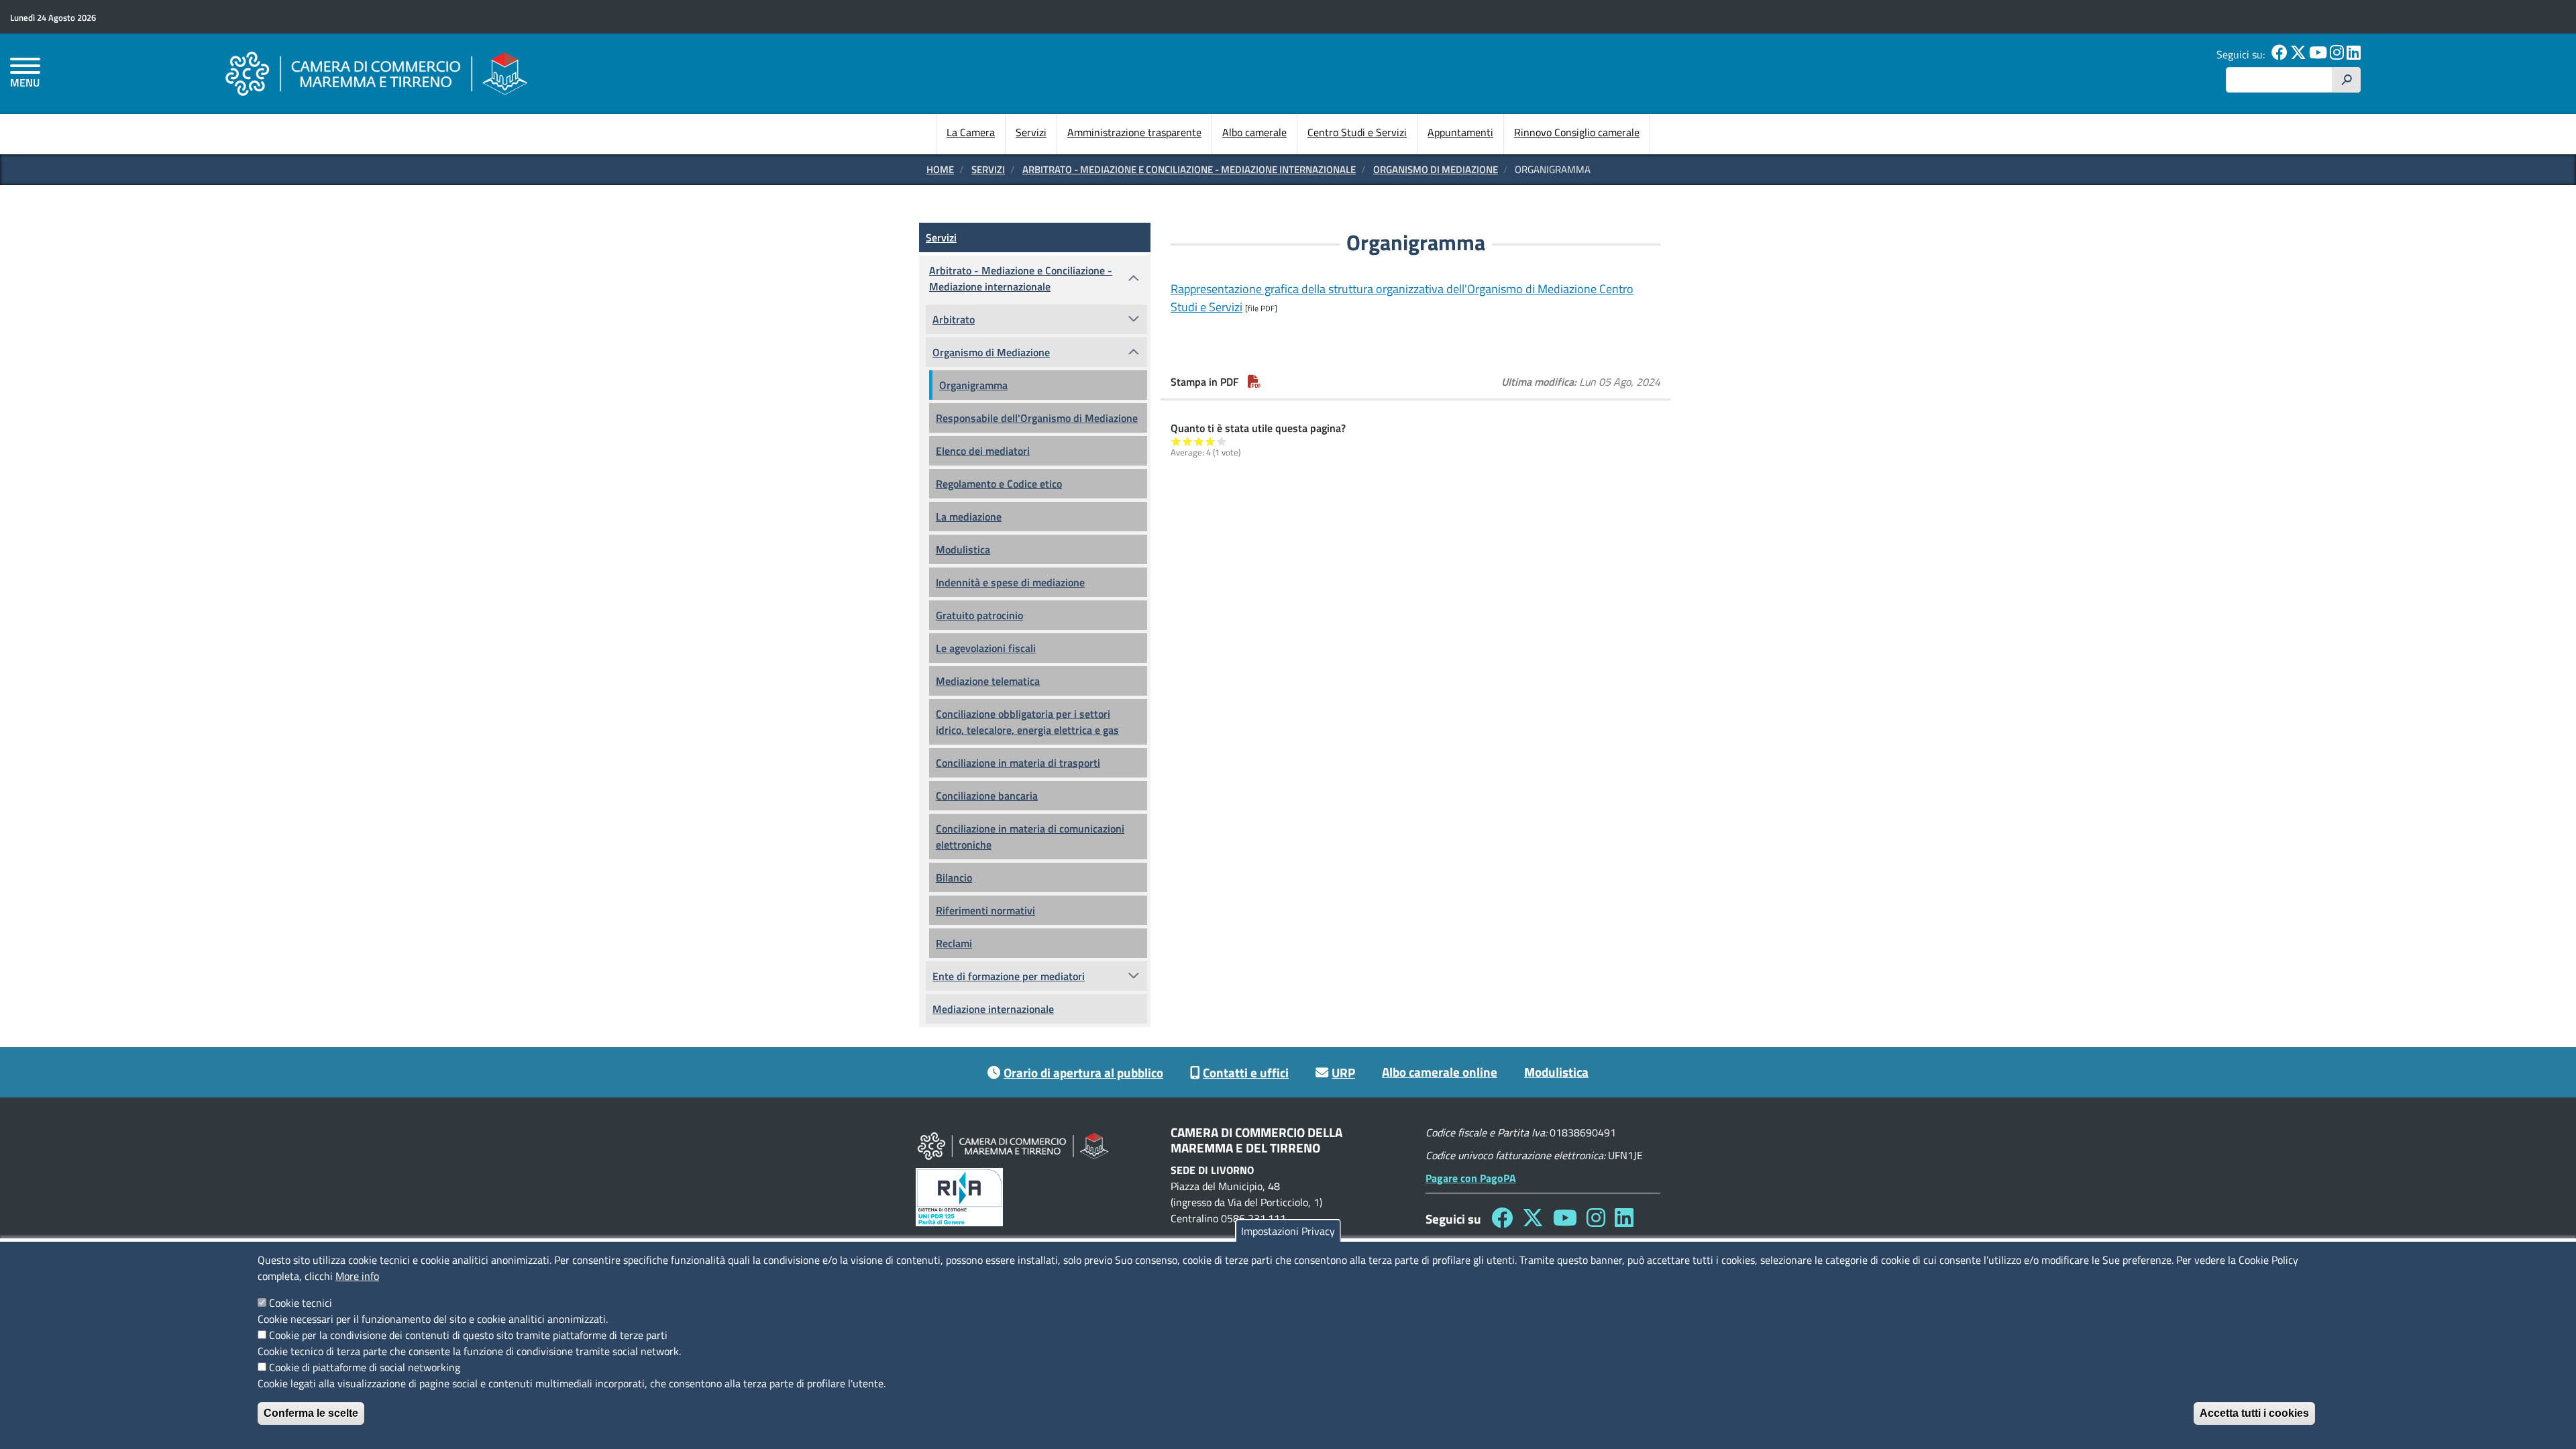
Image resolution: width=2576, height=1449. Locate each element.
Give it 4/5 (1211, 441)
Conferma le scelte (311, 1413)
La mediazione (969, 517)
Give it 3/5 (1199, 441)
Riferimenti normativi (985, 910)
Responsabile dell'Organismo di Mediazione (1037, 418)
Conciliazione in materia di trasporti (1018, 763)
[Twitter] (2298, 54)
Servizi (1031, 132)
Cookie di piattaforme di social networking (365, 1367)
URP (1343, 1072)
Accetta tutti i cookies (2254, 1413)
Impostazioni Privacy (1288, 1231)
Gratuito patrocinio (979, 615)
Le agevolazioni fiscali (986, 648)
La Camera (971, 132)
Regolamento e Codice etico (999, 484)
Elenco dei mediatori (983, 451)
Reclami (954, 943)
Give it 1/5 (1176, 441)
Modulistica (963, 549)
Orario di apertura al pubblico (1083, 1072)
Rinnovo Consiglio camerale (1577, 132)
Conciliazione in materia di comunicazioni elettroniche (1030, 837)
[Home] (376, 73)
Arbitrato (954, 319)
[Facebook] (2279, 54)
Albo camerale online (1440, 1072)
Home (940, 169)
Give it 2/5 (1188, 441)
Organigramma (973, 385)
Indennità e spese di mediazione (1010, 582)
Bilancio (954, 877)
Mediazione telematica (988, 681)
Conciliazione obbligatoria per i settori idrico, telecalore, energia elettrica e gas (1027, 722)
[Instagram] (2337, 54)
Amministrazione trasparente (1134, 132)
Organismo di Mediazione (1436, 169)
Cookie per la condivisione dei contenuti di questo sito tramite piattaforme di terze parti (468, 1335)
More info (357, 1276)
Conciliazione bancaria (987, 796)
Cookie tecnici (301, 1303)
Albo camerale (1254, 132)
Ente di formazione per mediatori (1009, 976)
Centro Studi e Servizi (1357, 132)
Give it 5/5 (1222, 441)
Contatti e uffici (1246, 1072)
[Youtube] (2318, 54)
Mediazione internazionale (993, 1009)
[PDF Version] (1254, 382)
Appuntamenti (1460, 132)
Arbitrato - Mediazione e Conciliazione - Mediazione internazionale (1189, 169)
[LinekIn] (2354, 54)
